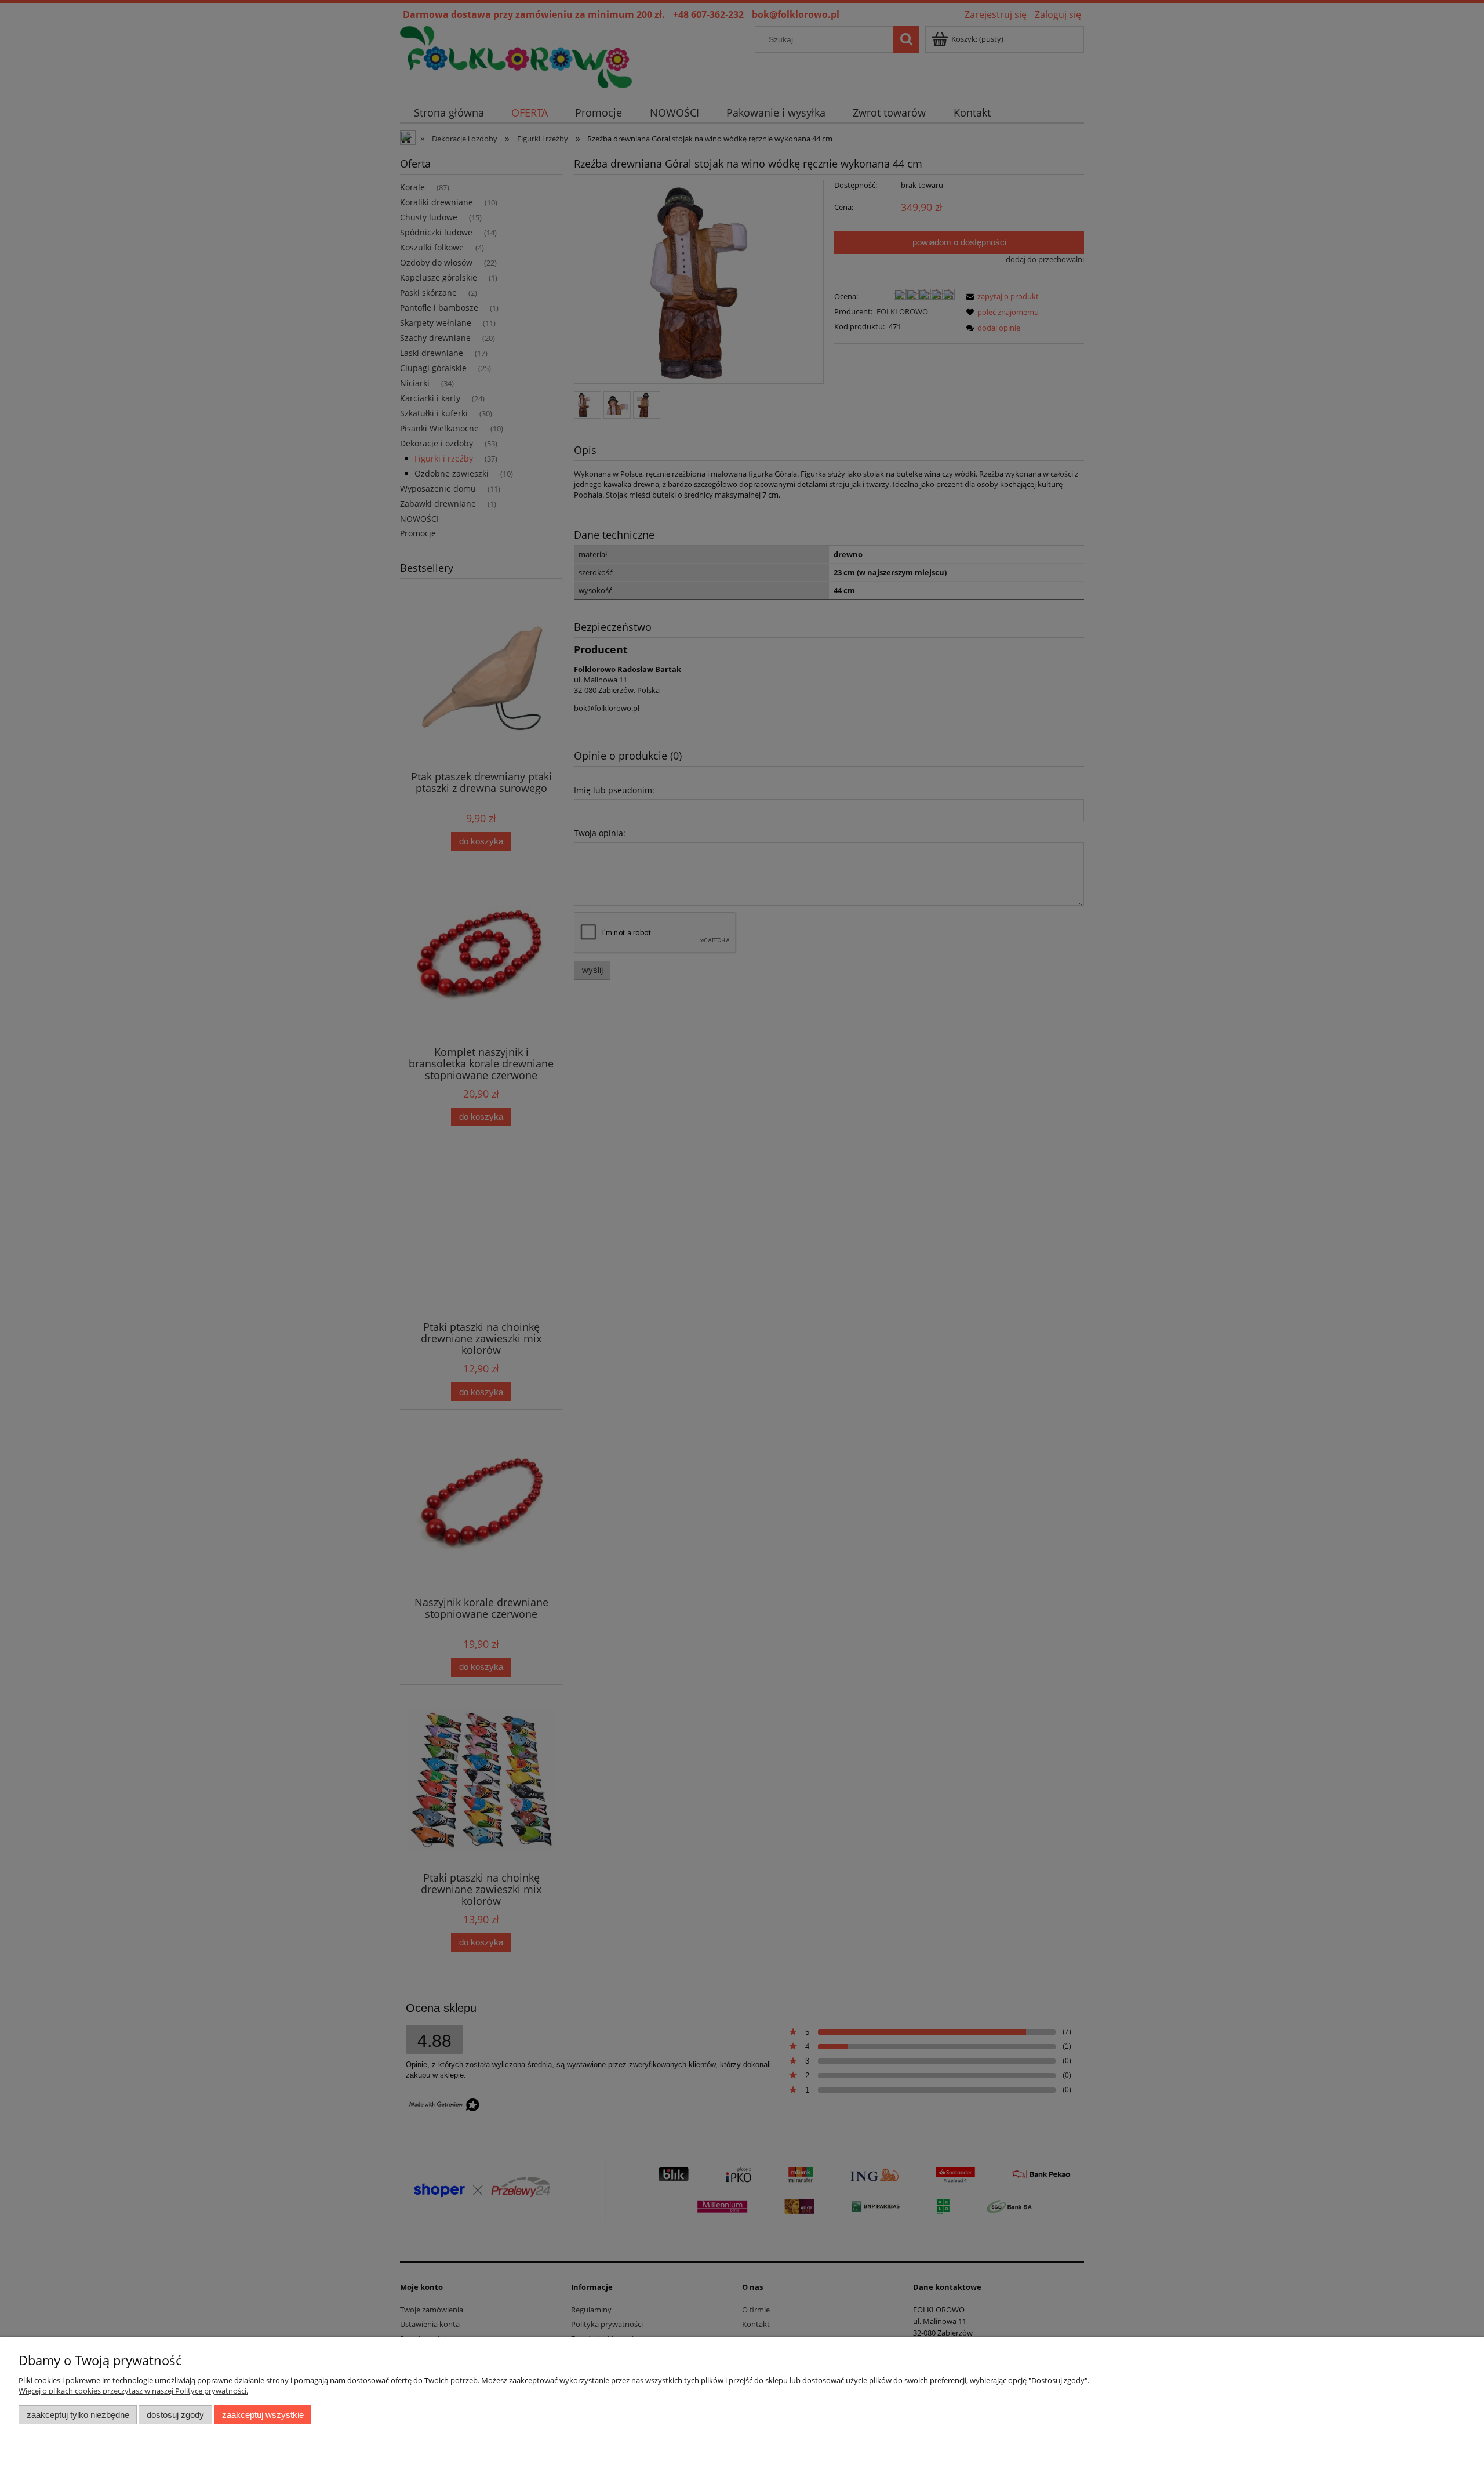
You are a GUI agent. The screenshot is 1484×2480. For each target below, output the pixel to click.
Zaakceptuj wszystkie (263, 2415)
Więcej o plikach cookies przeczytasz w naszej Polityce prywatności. (133, 2391)
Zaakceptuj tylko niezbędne (78, 2415)
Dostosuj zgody (175, 2415)
